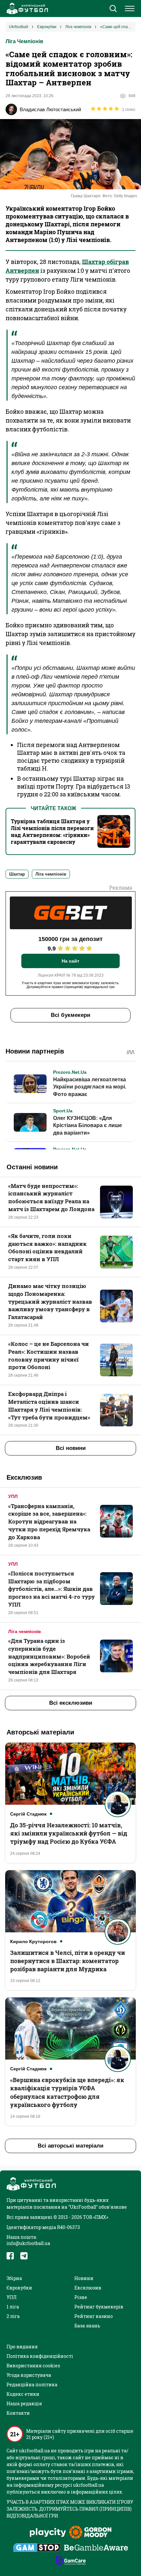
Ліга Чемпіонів (24, 41)
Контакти (18, 2413)
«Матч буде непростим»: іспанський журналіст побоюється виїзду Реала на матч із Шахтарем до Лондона (51, 1197)
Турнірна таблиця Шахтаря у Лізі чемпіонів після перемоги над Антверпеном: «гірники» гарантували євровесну (52, 831)
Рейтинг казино (94, 2316)
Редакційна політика (32, 2385)
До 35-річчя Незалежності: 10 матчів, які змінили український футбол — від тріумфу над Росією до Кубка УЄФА (69, 1833)
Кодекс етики (23, 2394)
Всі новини (71, 1448)
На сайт (70, 961)
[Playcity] (48, 2533)
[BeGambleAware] (96, 2548)
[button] (113, 9)
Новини (84, 2278)
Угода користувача (29, 2375)
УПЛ (13, 1496)
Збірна (14, 2278)
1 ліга (13, 2307)
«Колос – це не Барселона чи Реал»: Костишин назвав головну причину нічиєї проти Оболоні (49, 1355)
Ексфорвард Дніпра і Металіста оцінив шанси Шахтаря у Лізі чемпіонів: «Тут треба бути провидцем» (49, 1405)
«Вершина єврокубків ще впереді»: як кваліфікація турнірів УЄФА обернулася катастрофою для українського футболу (67, 2092)
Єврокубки (19, 2288)
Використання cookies (33, 2366)
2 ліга (13, 2316)
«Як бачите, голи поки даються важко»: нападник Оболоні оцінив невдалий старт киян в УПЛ (47, 1247)
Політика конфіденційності (40, 2356)
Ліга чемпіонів (25, 1631)
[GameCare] (71, 2561)
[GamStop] (37, 2548)
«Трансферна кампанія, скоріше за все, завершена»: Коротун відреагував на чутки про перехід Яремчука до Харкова (49, 1522)
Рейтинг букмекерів (99, 2307)
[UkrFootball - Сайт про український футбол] (26, 9)
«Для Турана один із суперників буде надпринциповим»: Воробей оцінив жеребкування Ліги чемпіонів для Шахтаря (49, 1656)
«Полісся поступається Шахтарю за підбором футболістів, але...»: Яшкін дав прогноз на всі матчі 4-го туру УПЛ (51, 1589)
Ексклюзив (88, 2288)
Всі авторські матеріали (70, 2146)
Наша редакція (24, 2403)
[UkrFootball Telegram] (24, 2256)
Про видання (22, 2347)
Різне (81, 2297)
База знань (87, 2326)
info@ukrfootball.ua (28, 2243)
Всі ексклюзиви (71, 1703)
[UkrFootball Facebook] (10, 2256)
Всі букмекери (70, 1015)
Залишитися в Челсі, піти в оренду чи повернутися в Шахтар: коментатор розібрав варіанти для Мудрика (68, 1961)
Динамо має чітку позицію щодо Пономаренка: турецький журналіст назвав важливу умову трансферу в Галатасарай (50, 1301)
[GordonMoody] (90, 2533)
